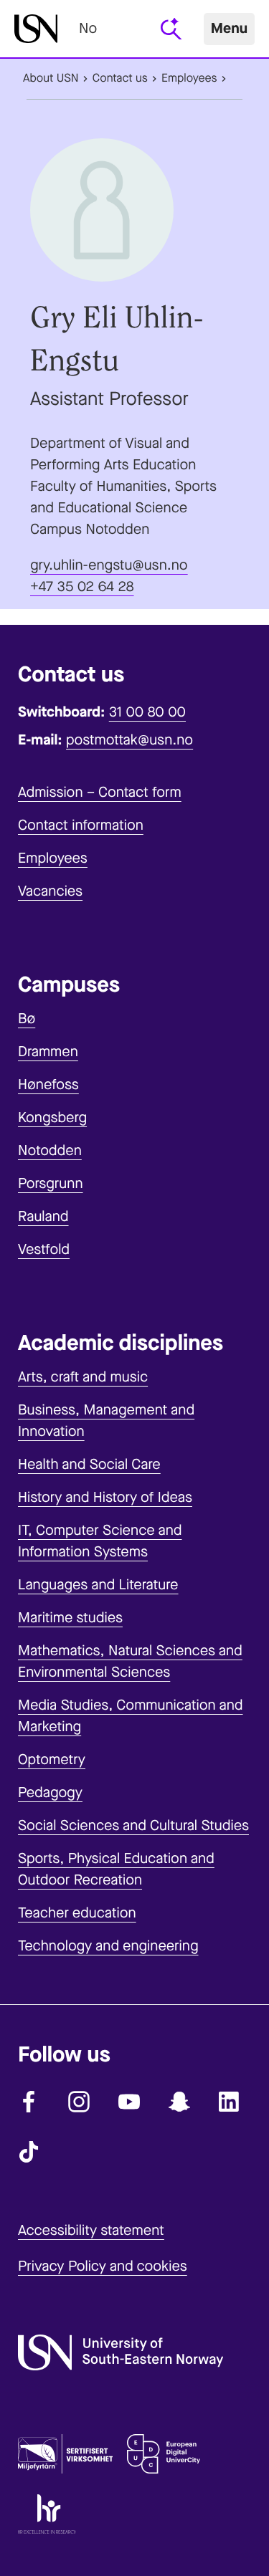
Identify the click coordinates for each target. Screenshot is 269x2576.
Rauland (43, 1216)
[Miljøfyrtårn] (65, 2457)
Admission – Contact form (100, 792)
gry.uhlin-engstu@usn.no (109, 565)
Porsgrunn (51, 1183)
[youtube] (129, 2102)
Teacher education (77, 1913)
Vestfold (44, 1249)
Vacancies (50, 891)
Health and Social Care (89, 1464)
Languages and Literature (98, 1585)
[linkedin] (230, 2102)
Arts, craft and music (83, 1377)
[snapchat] (179, 2102)
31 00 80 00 (147, 712)
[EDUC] (164, 2457)
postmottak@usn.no (129, 740)
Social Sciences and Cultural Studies (133, 1825)
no (88, 28)
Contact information (81, 825)
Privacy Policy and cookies (103, 2266)
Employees (189, 78)
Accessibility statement (91, 2230)
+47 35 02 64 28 (82, 586)
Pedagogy (50, 1792)
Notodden (50, 1150)
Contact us (120, 78)
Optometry (52, 1759)
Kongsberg (52, 1117)
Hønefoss (48, 1084)
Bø (27, 1019)
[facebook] (29, 2102)
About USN (51, 78)
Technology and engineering (108, 1946)
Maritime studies (70, 1618)
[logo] (36, 29)
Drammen (48, 1052)
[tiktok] (29, 2152)
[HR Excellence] (47, 2517)
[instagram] (79, 2102)
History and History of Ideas (105, 1497)
